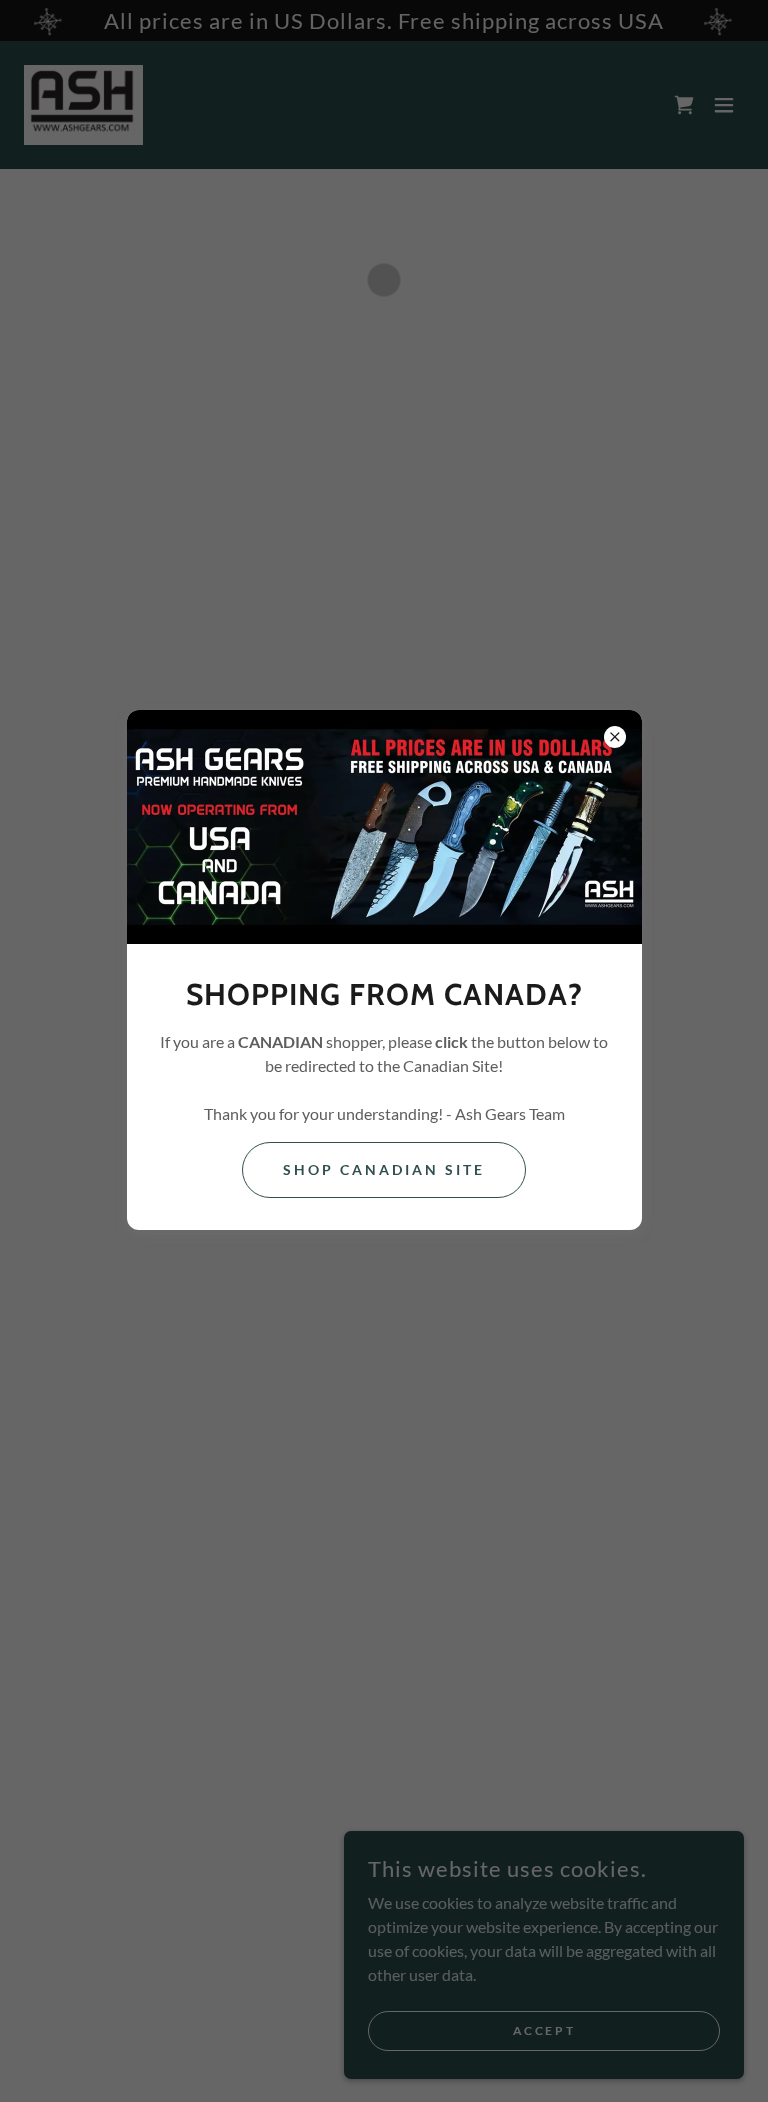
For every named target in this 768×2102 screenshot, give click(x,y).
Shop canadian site (384, 1169)
